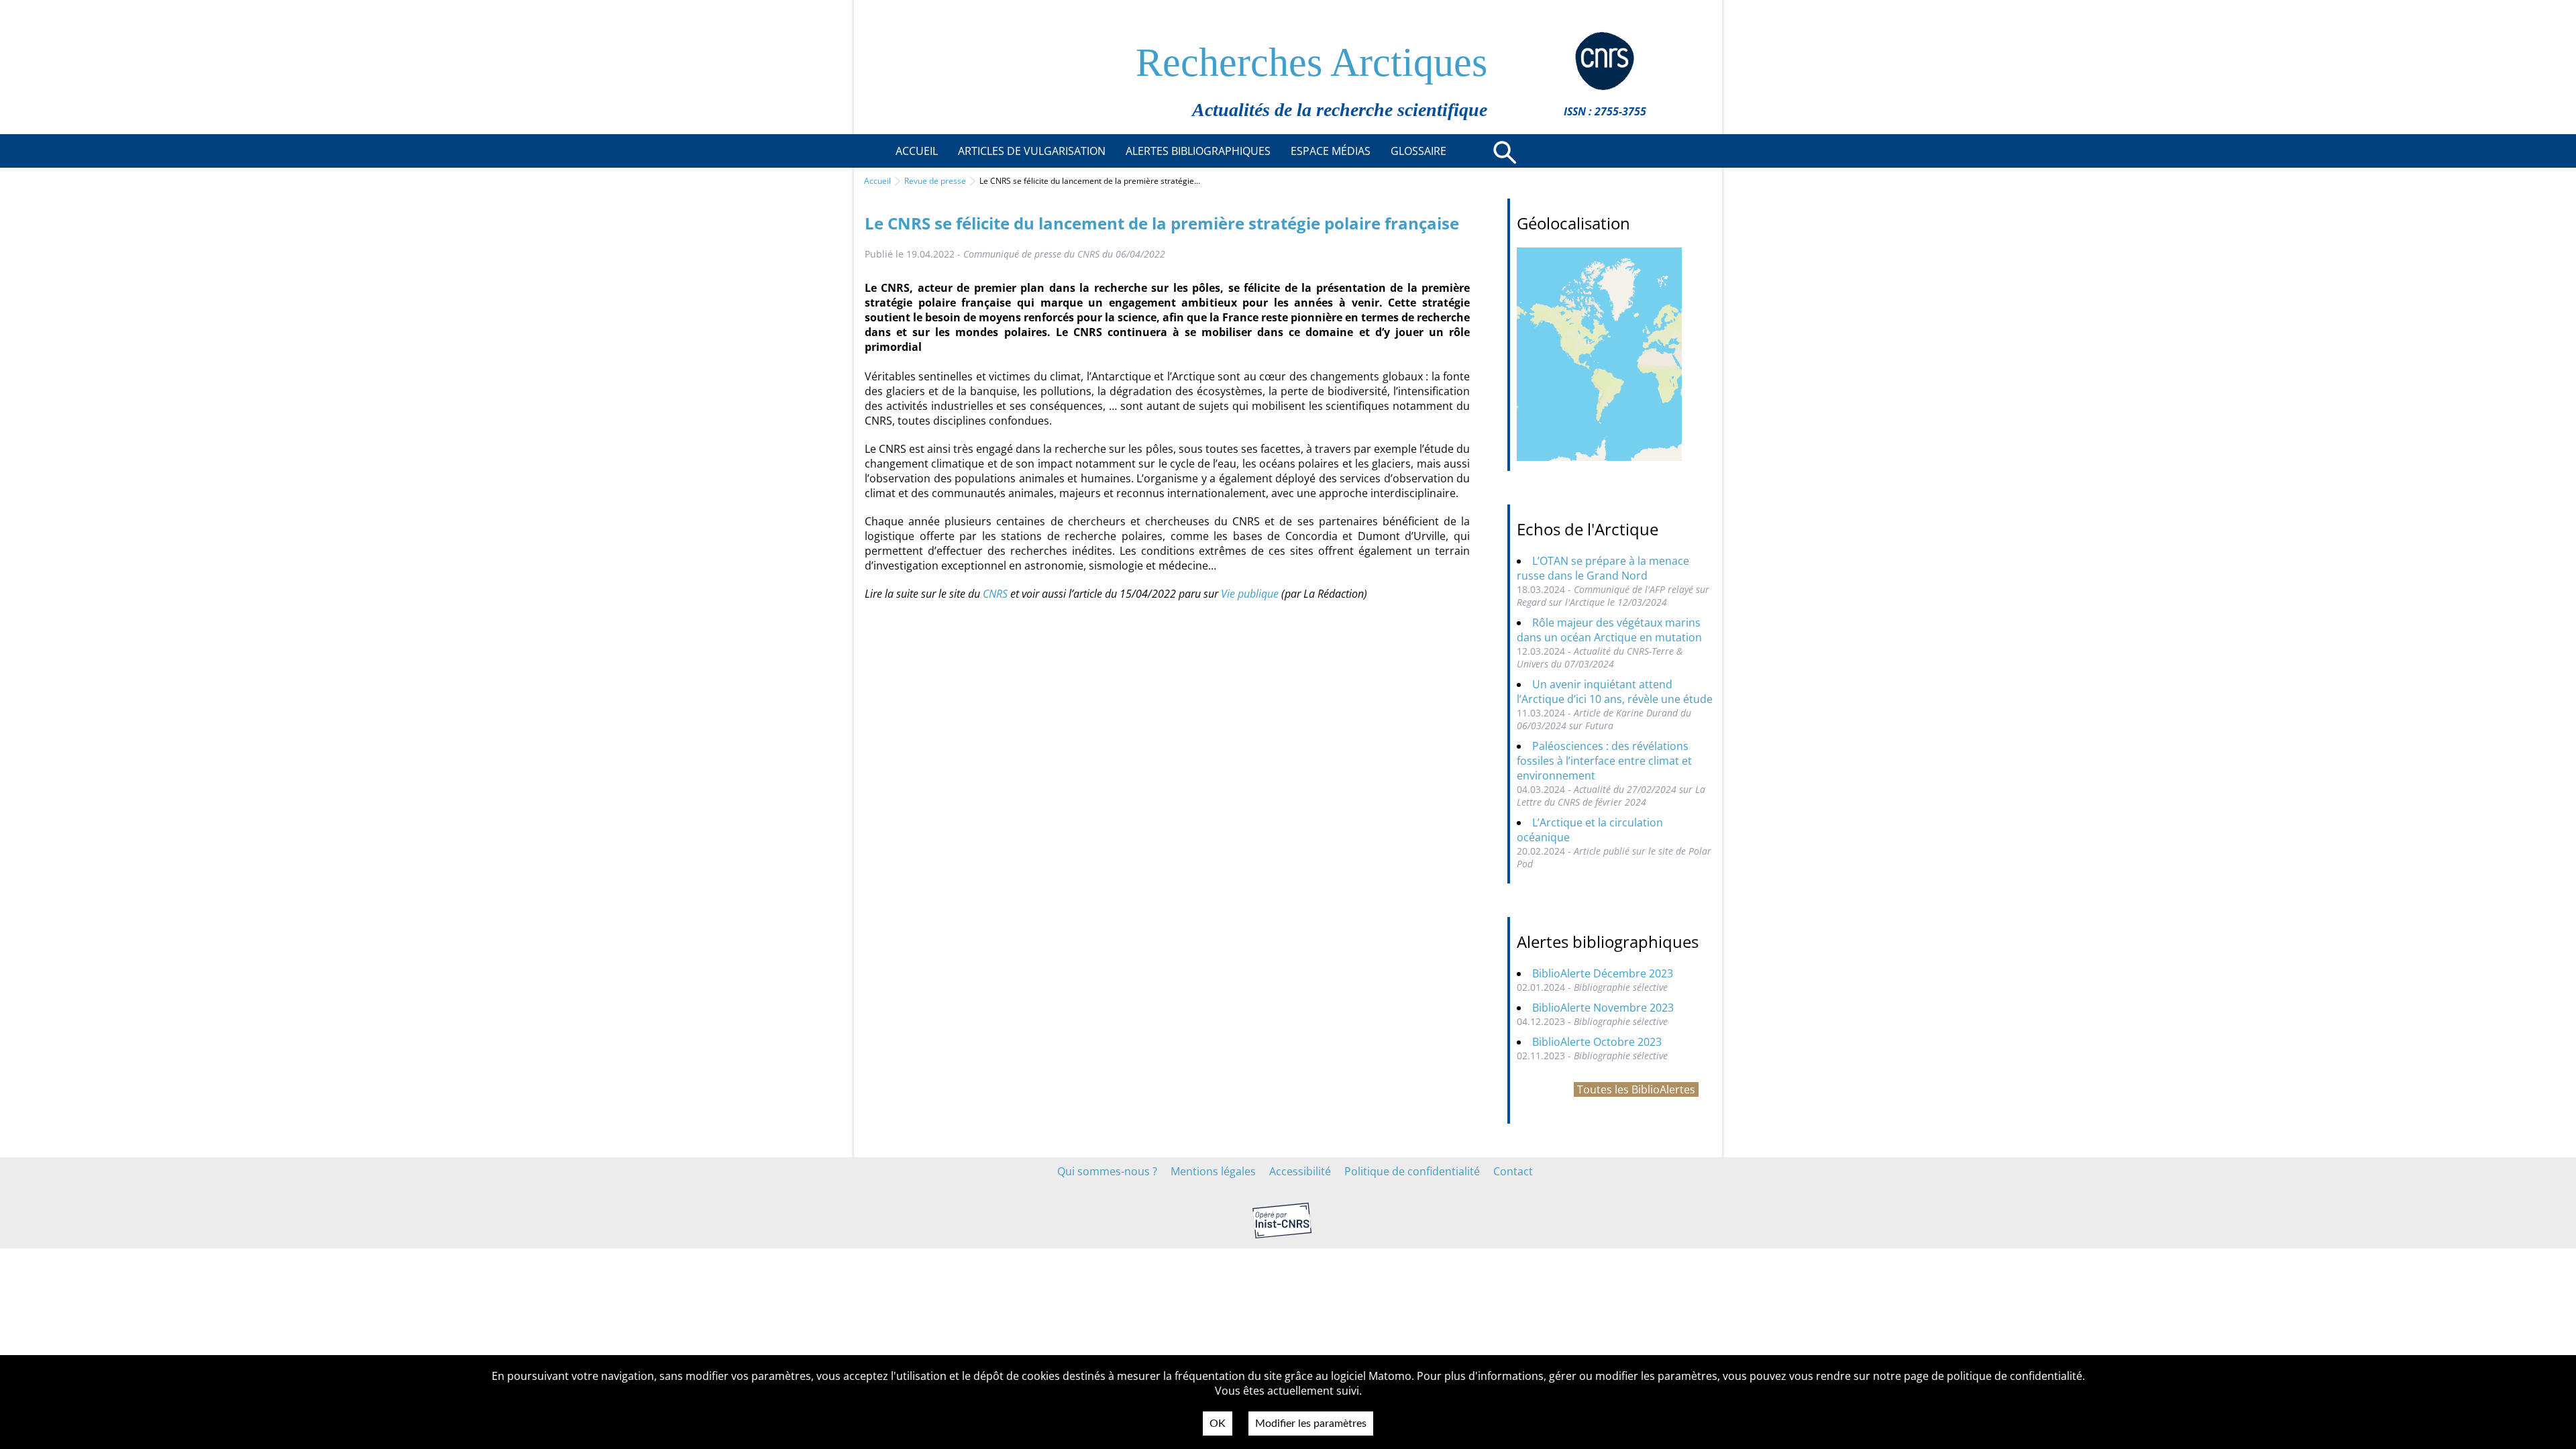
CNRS (995, 594)
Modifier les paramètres (1311, 1424)
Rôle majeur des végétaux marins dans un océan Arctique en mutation (1609, 630)
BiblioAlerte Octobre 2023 (1597, 1042)
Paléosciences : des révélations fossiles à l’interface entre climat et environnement (1604, 761)
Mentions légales (1213, 1171)
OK (1218, 1424)
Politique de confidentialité (1412, 1171)
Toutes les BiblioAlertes (1636, 1089)
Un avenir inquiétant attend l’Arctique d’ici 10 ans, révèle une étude (1615, 692)
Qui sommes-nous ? (1107, 1171)
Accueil (877, 181)
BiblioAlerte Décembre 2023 (1603, 973)
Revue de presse (935, 181)
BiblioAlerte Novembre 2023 (1603, 1008)
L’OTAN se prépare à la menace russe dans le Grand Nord (1603, 568)
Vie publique (1250, 594)
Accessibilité (1300, 1171)
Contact (1513, 1171)
